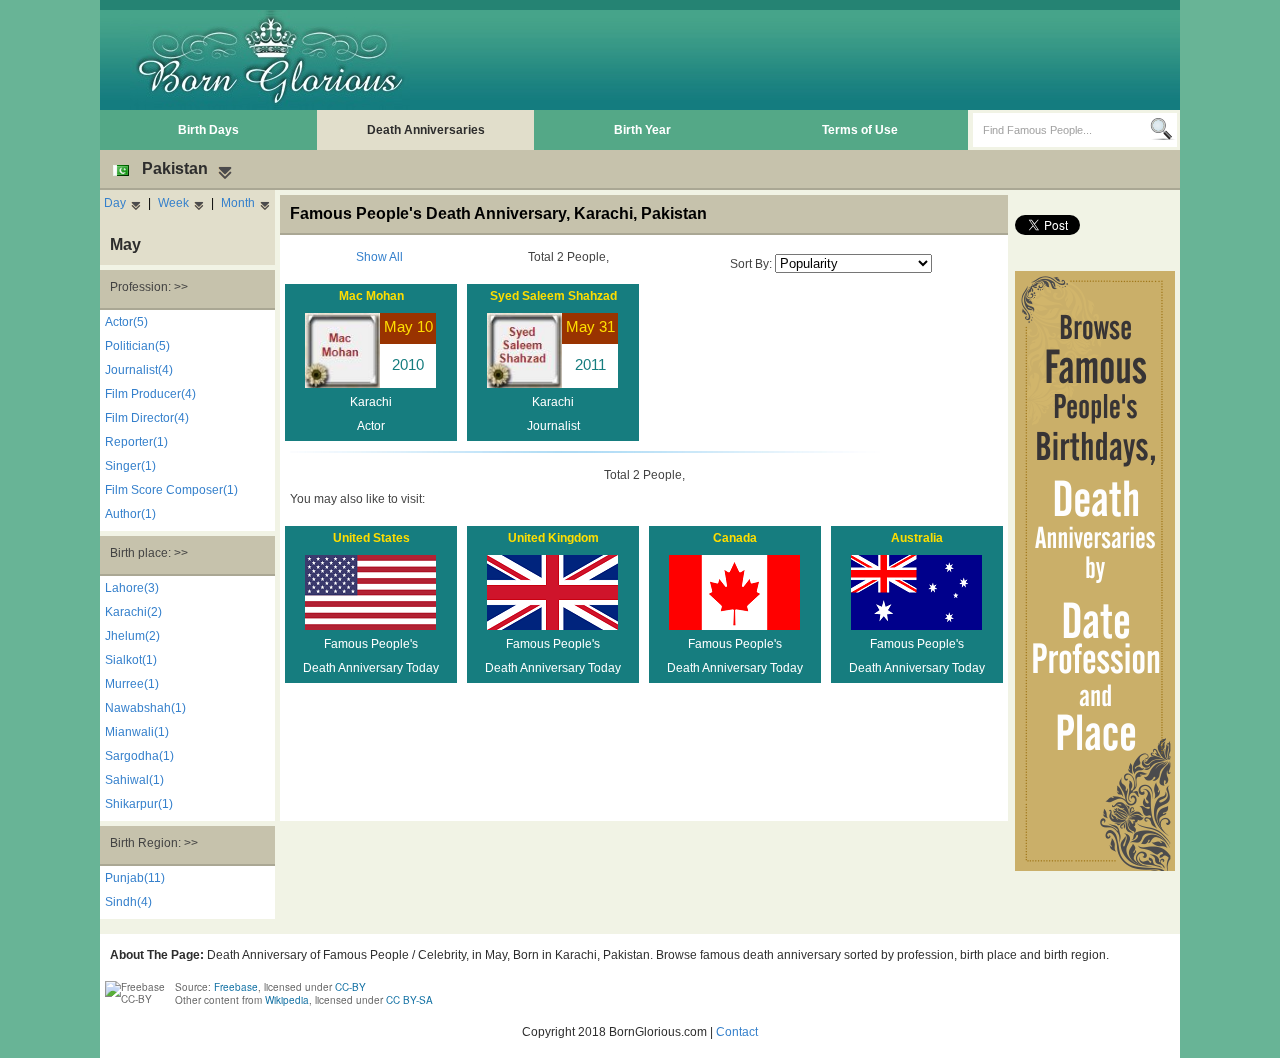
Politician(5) (137, 346)
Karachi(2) (133, 612)
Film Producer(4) (150, 394)
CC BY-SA (409, 1000)
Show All (379, 257)
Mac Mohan (371, 296)
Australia (917, 538)
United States (371, 538)
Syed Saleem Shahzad (553, 296)
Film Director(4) (147, 418)
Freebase (236, 987)
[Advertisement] (811, 60)
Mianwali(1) (137, 732)
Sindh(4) (128, 902)
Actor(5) (126, 322)
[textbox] (1061, 130)
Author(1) (130, 514)
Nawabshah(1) (145, 708)
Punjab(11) (135, 878)
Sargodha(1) (139, 756)
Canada (735, 538)
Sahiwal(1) (134, 780)
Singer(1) (130, 466)
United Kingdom (553, 538)
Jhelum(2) (132, 636)
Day (115, 203)
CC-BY (350, 987)
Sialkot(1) (131, 660)
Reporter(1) (136, 442)
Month (238, 203)
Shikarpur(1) (139, 804)
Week (173, 203)
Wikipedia (287, 1000)
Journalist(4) (139, 370)
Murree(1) (132, 684)
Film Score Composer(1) (171, 490)
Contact (737, 1032)
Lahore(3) (132, 588)
